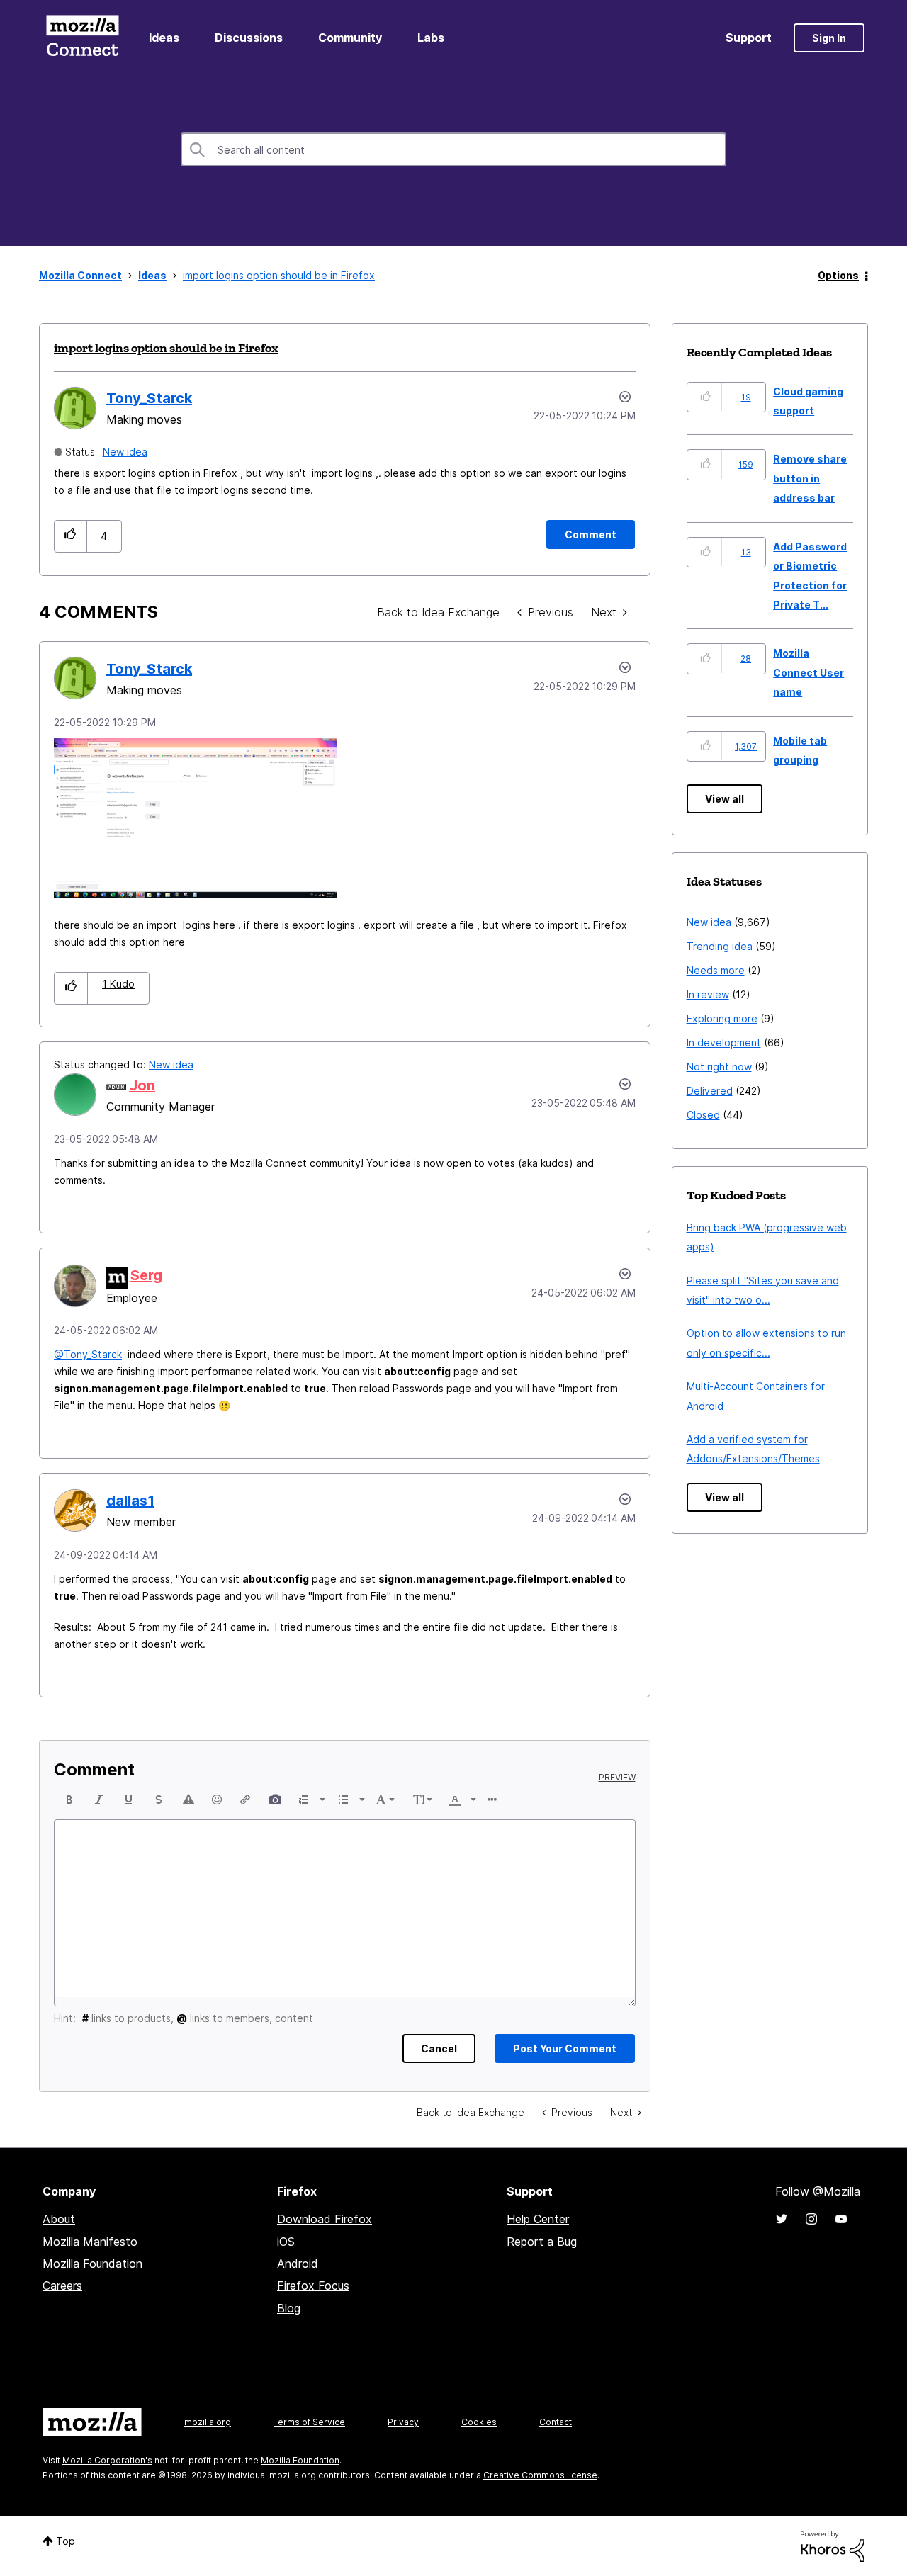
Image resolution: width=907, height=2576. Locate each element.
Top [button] (66, 2541)
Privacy (403, 2422)
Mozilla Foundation (92, 2264)
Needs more (716, 970)
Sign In (829, 38)
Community (350, 38)
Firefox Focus (313, 2286)
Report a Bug (542, 2242)
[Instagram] (811, 2219)
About (59, 2219)
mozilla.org (208, 2422)
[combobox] (453, 149)
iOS (286, 2242)
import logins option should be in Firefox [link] (279, 275)
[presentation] (69, 1800)
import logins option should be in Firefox (166, 348)
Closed (703, 1115)
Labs (431, 38)
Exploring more (722, 1018)
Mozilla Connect (82, 38)
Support (749, 38)
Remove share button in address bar (810, 478)
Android (298, 2264)
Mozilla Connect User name (809, 672)
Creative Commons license (540, 2475)
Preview (617, 1778)
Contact (556, 2422)
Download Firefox (325, 2219)
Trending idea (720, 946)
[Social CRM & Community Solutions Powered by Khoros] (833, 2545)
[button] (71, 536)
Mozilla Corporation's (107, 2460)
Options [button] (838, 275)
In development (724, 1043)
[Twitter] (782, 2219)
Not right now (719, 1067)
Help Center (538, 2219)
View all (725, 799)
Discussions (249, 38)
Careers (62, 2286)
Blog (289, 2308)
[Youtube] (841, 2219)
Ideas (164, 38)
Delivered (710, 1091)
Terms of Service (309, 2422)
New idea (125, 452)
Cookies (479, 2422)
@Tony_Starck (88, 1354)
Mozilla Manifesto (90, 2242)
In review (708, 994)
